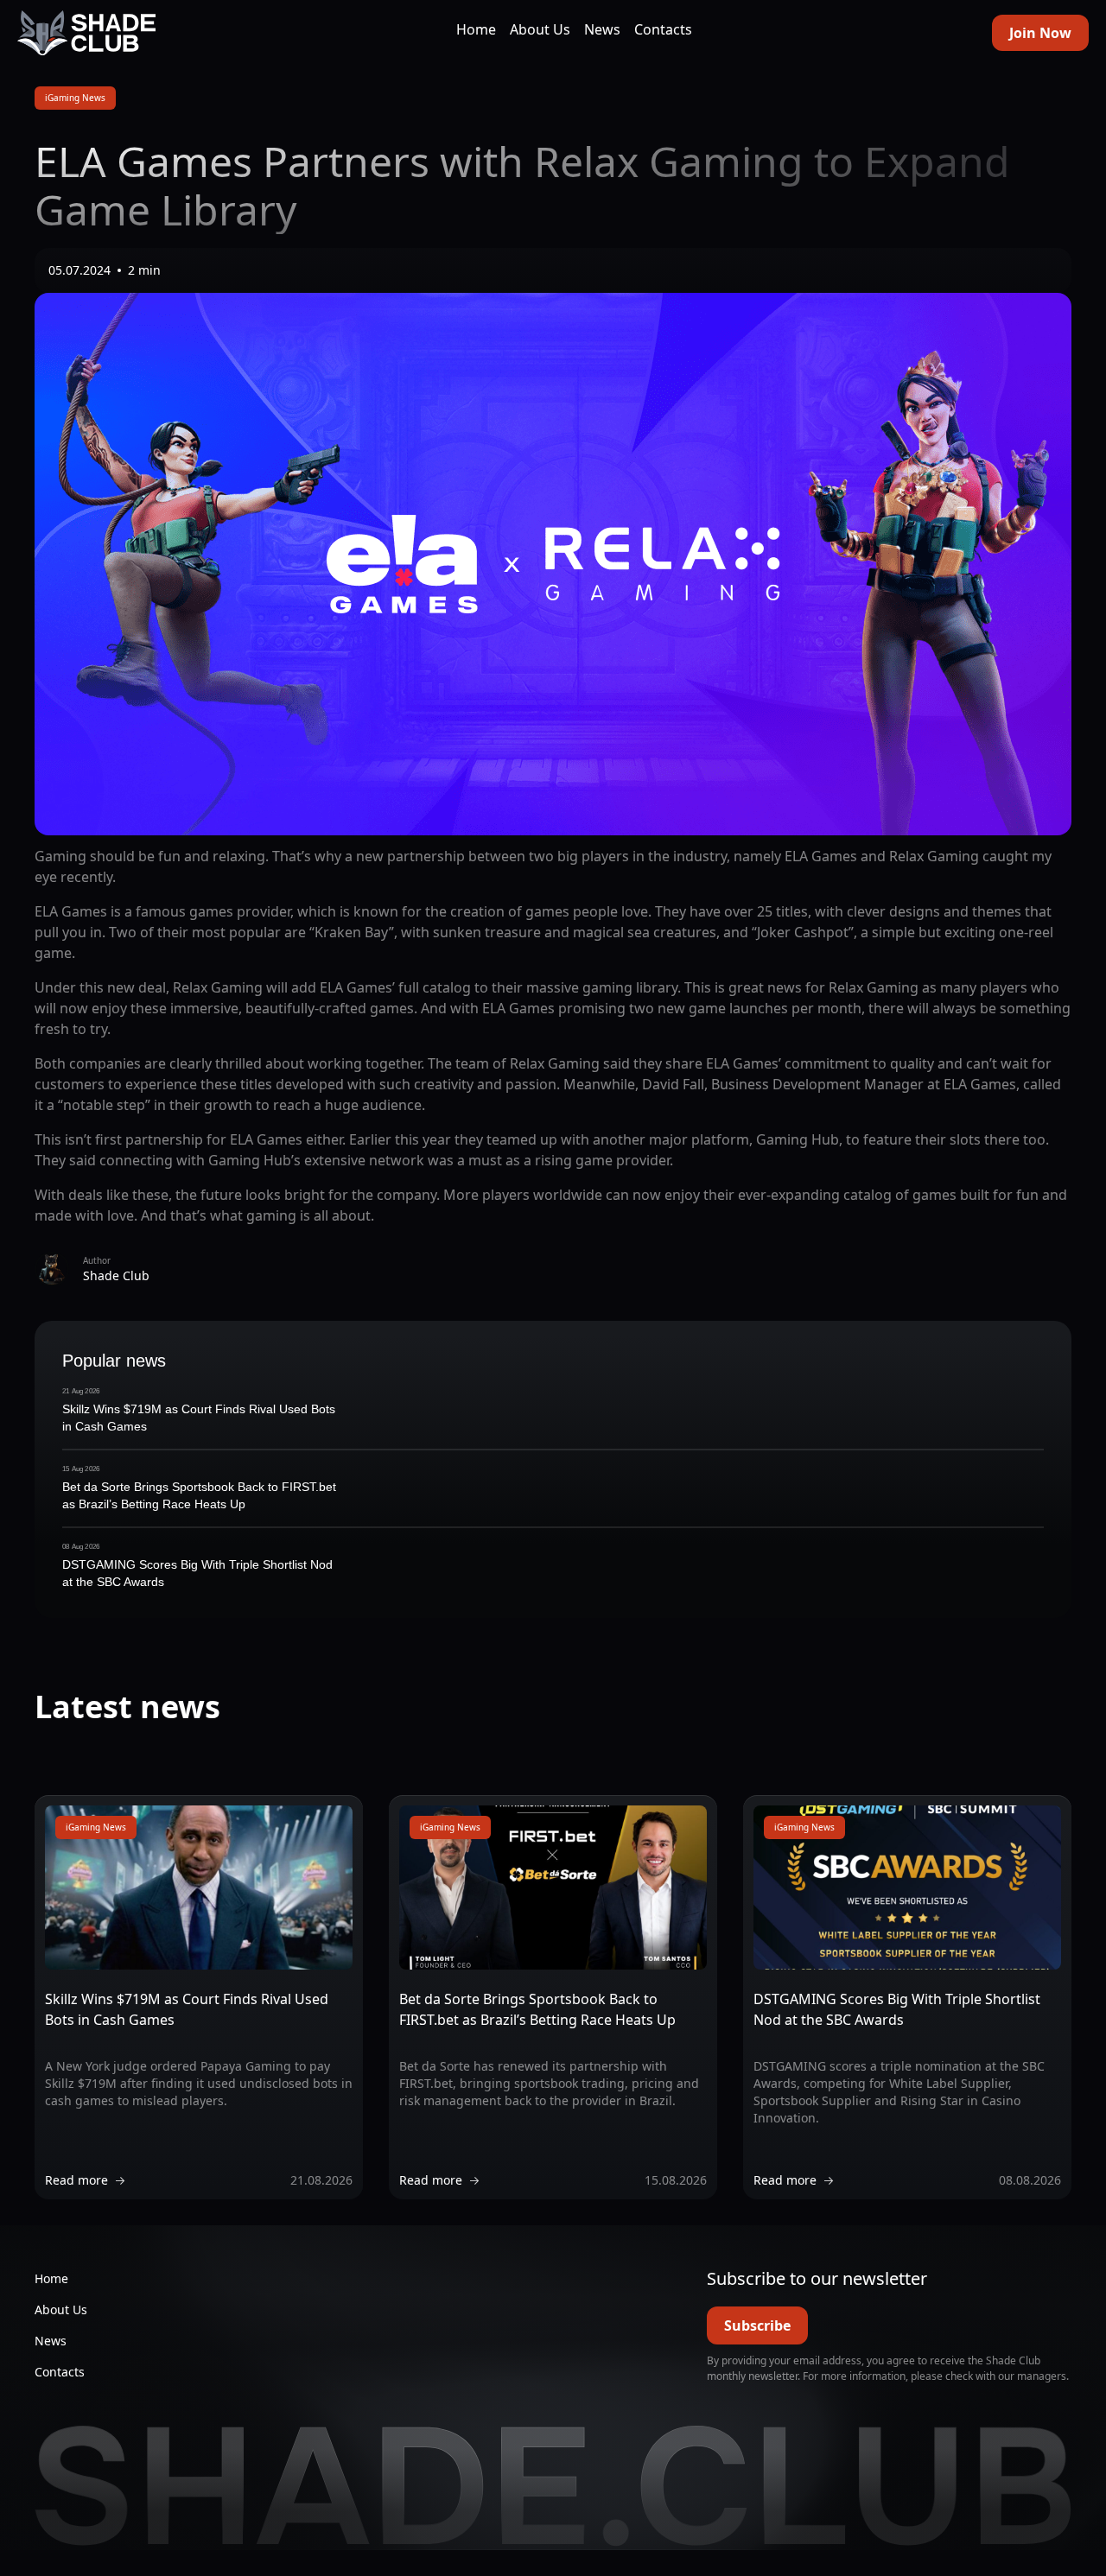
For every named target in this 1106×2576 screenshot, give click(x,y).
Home (476, 29)
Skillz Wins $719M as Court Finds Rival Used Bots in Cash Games (199, 1418)
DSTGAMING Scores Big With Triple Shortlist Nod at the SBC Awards (197, 1573)
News (602, 29)
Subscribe (757, 2325)
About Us (540, 29)
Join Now (1040, 33)
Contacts (663, 29)
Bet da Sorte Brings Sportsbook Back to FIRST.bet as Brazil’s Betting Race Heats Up (199, 1495)
